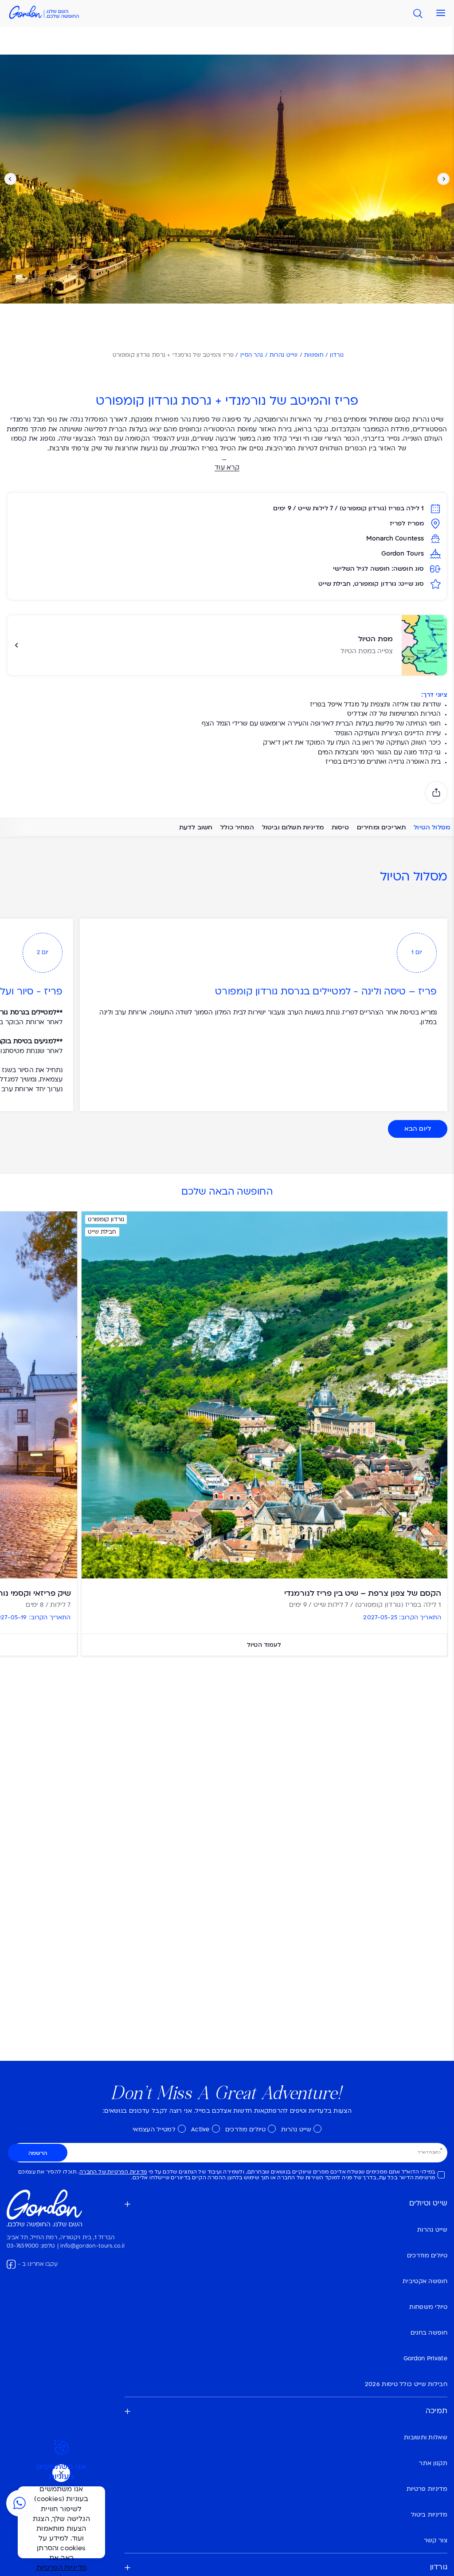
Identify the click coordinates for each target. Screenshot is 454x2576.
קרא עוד (227, 468)
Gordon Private (425, 2359)
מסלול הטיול (432, 827)
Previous (444, 179)
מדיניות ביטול (429, 2515)
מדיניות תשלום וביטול (293, 827)
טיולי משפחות (428, 2307)
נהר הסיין (252, 355)
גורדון (337, 355)
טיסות (340, 827)
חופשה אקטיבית (425, 2282)
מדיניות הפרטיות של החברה (113, 2172)
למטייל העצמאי (154, 2130)
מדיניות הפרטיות (62, 2568)
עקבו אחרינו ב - (38, 2264)
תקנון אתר (433, 2464)
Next (10, 179)
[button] (438, 13)
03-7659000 (23, 2246)
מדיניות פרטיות (427, 2489)
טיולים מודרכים (245, 2130)
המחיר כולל (237, 827)
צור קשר (436, 2541)
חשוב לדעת (196, 827)
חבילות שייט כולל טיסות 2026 (406, 2385)
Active (200, 2130)
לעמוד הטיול (264, 1645)
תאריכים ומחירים (381, 827)
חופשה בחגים (429, 2333)
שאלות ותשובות (426, 2438)
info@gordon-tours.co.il (92, 2246)
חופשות (314, 355)
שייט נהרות (284, 355)
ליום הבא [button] (418, 1129)
